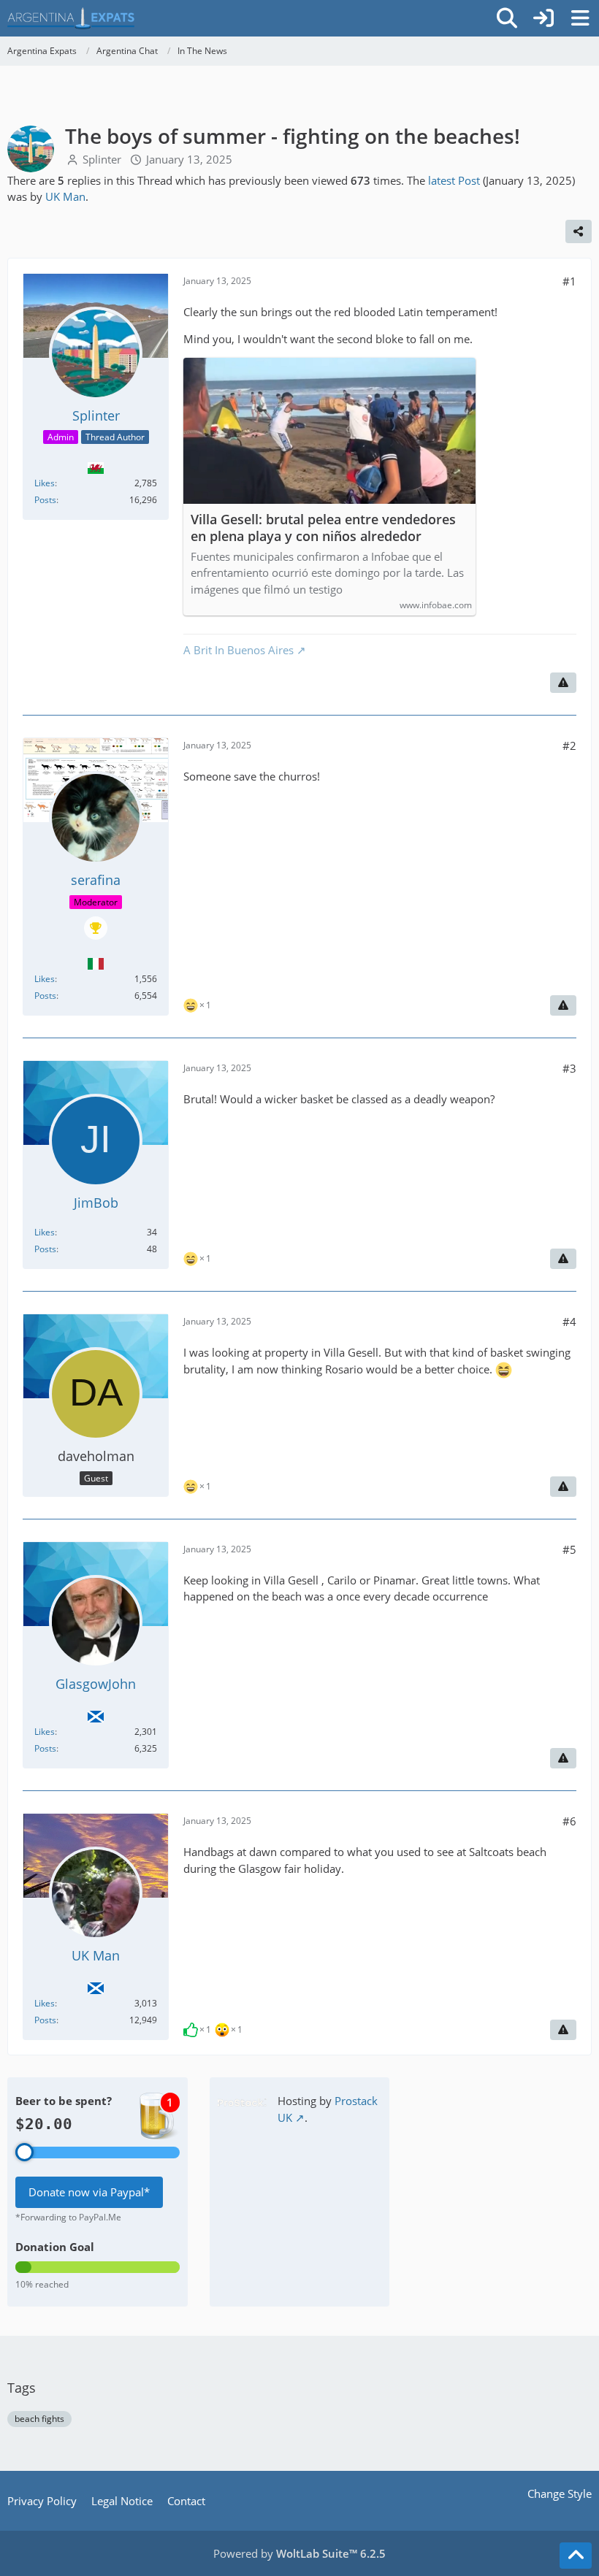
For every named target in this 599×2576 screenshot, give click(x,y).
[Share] (579, 231)
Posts (45, 500)
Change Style (560, 2493)
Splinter (102, 159)
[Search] (507, 18)
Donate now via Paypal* (89, 2192)
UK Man (65, 196)
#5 (569, 1549)
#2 (569, 745)
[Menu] (580, 18)
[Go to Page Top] (576, 2556)
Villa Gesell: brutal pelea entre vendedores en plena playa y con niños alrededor (323, 528)
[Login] (543, 18)
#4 (569, 1322)
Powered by (299, 2553)
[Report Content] (563, 683)
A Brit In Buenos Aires (239, 650)
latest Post (454, 180)
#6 (569, 1821)
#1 (569, 281)
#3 (569, 1068)
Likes (45, 483)
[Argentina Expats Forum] (71, 18)
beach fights (39, 2419)
